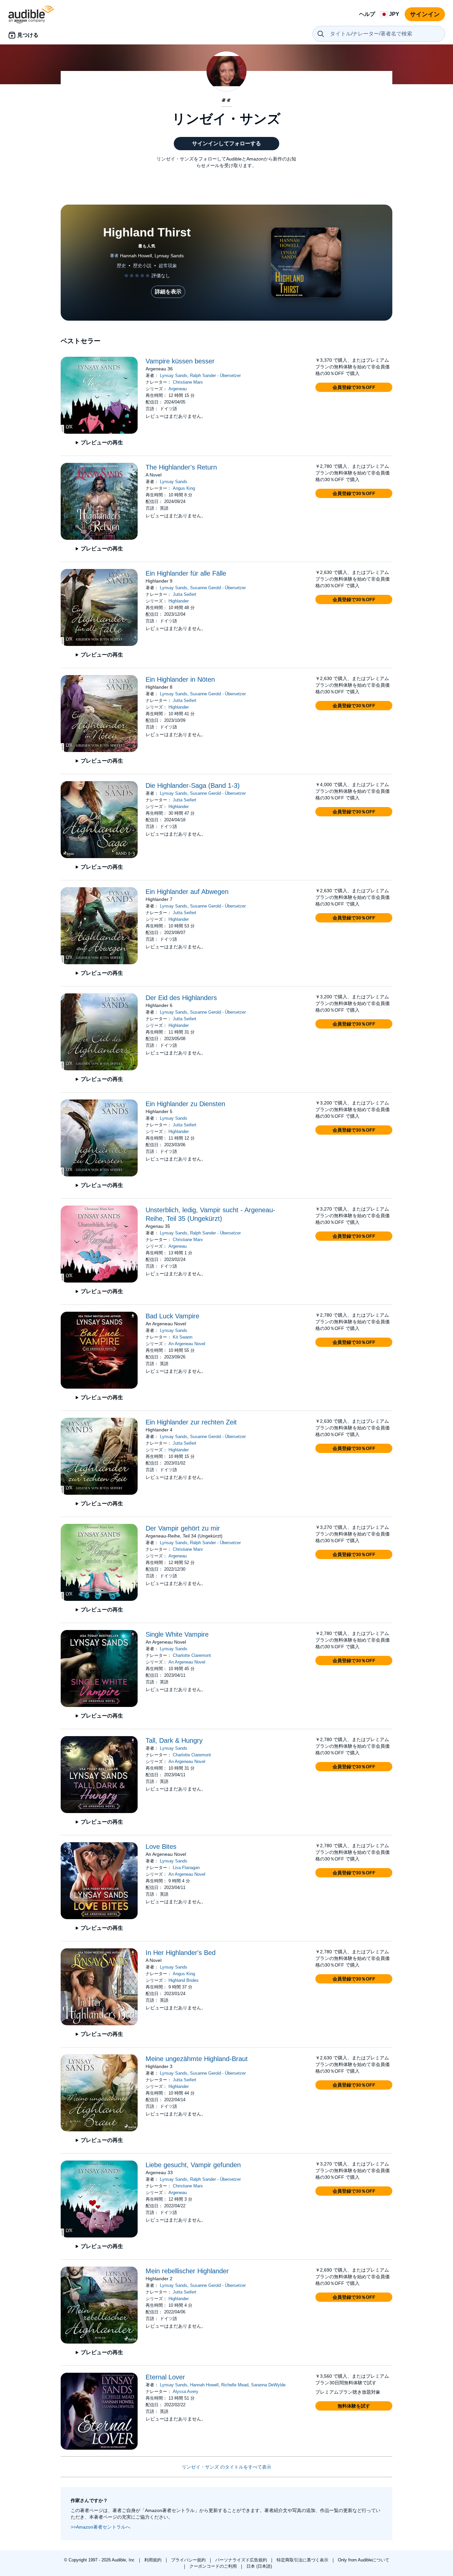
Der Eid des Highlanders (181, 998)
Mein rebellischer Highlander (187, 2271)
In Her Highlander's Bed (181, 1953)
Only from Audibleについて (364, 2560)
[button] (354, 387)
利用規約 (154, 2560)
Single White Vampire (177, 1634)
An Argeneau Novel (187, 1344)
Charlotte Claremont (192, 1655)
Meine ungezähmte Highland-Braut (197, 2059)
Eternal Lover (165, 2377)
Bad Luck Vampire (172, 1316)
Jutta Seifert (185, 594)
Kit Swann (183, 1337)
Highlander (179, 601)
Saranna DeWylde (268, 2385)
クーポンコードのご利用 (214, 2566)
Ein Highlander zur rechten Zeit (191, 1422)
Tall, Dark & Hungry (174, 1740)
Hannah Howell (204, 2385)
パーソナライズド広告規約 (242, 2560)
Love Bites (161, 1847)
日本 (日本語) (259, 2566)
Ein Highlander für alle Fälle (186, 573)
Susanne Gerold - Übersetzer (218, 588)
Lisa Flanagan (186, 1868)
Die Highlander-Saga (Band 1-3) (193, 785)
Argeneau (178, 389)
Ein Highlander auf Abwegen (187, 892)
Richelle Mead (235, 2385)
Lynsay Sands (174, 376)
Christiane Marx (188, 382)
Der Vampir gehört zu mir (183, 1528)
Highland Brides (184, 1980)
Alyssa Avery (186, 2391)
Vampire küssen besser (180, 361)
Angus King (184, 488)
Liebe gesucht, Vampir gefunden (193, 2165)
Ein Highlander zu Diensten (185, 1104)
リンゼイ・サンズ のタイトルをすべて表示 (227, 2467)
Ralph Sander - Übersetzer (215, 376)
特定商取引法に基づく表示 (303, 2560)
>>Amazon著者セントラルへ (100, 2527)
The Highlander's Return (181, 467)
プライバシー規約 (189, 2560)
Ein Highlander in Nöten (180, 679)
